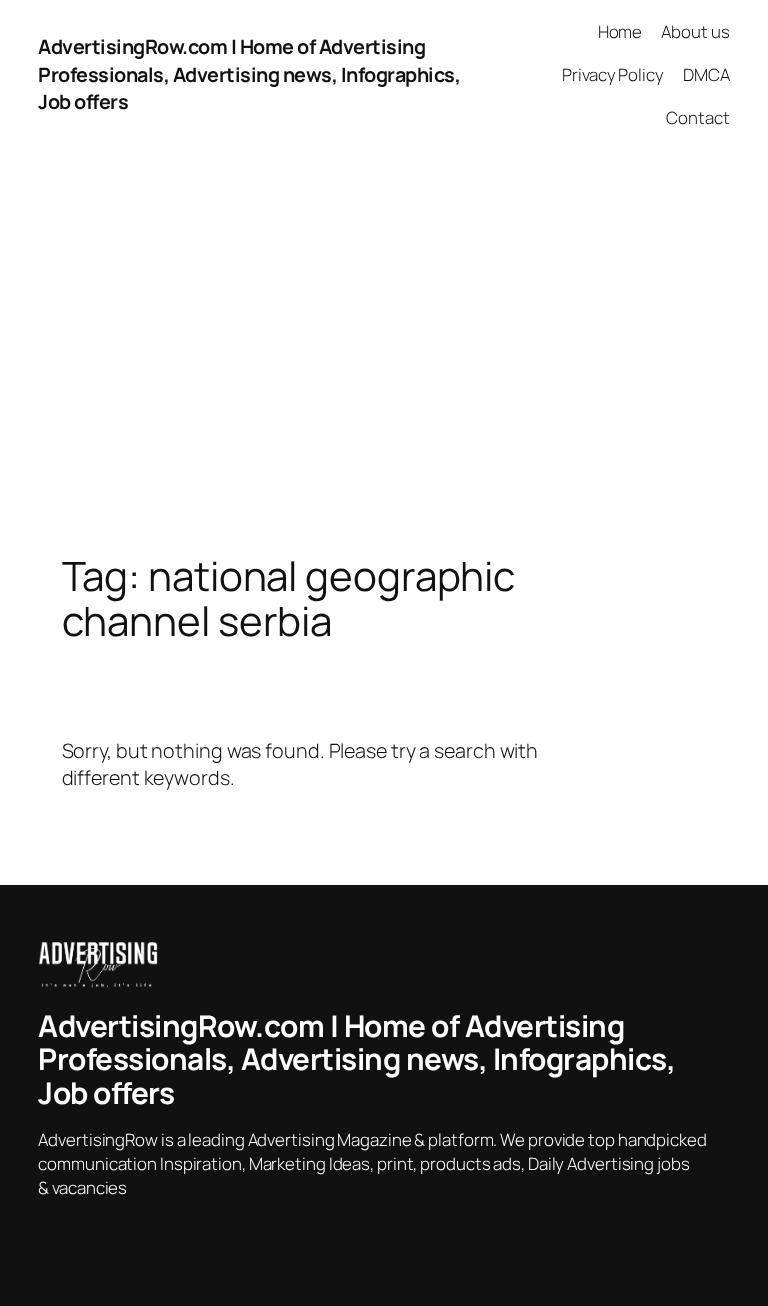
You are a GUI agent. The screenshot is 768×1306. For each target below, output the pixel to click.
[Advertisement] (384, 359)
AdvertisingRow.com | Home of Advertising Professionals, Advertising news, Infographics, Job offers (249, 74)
